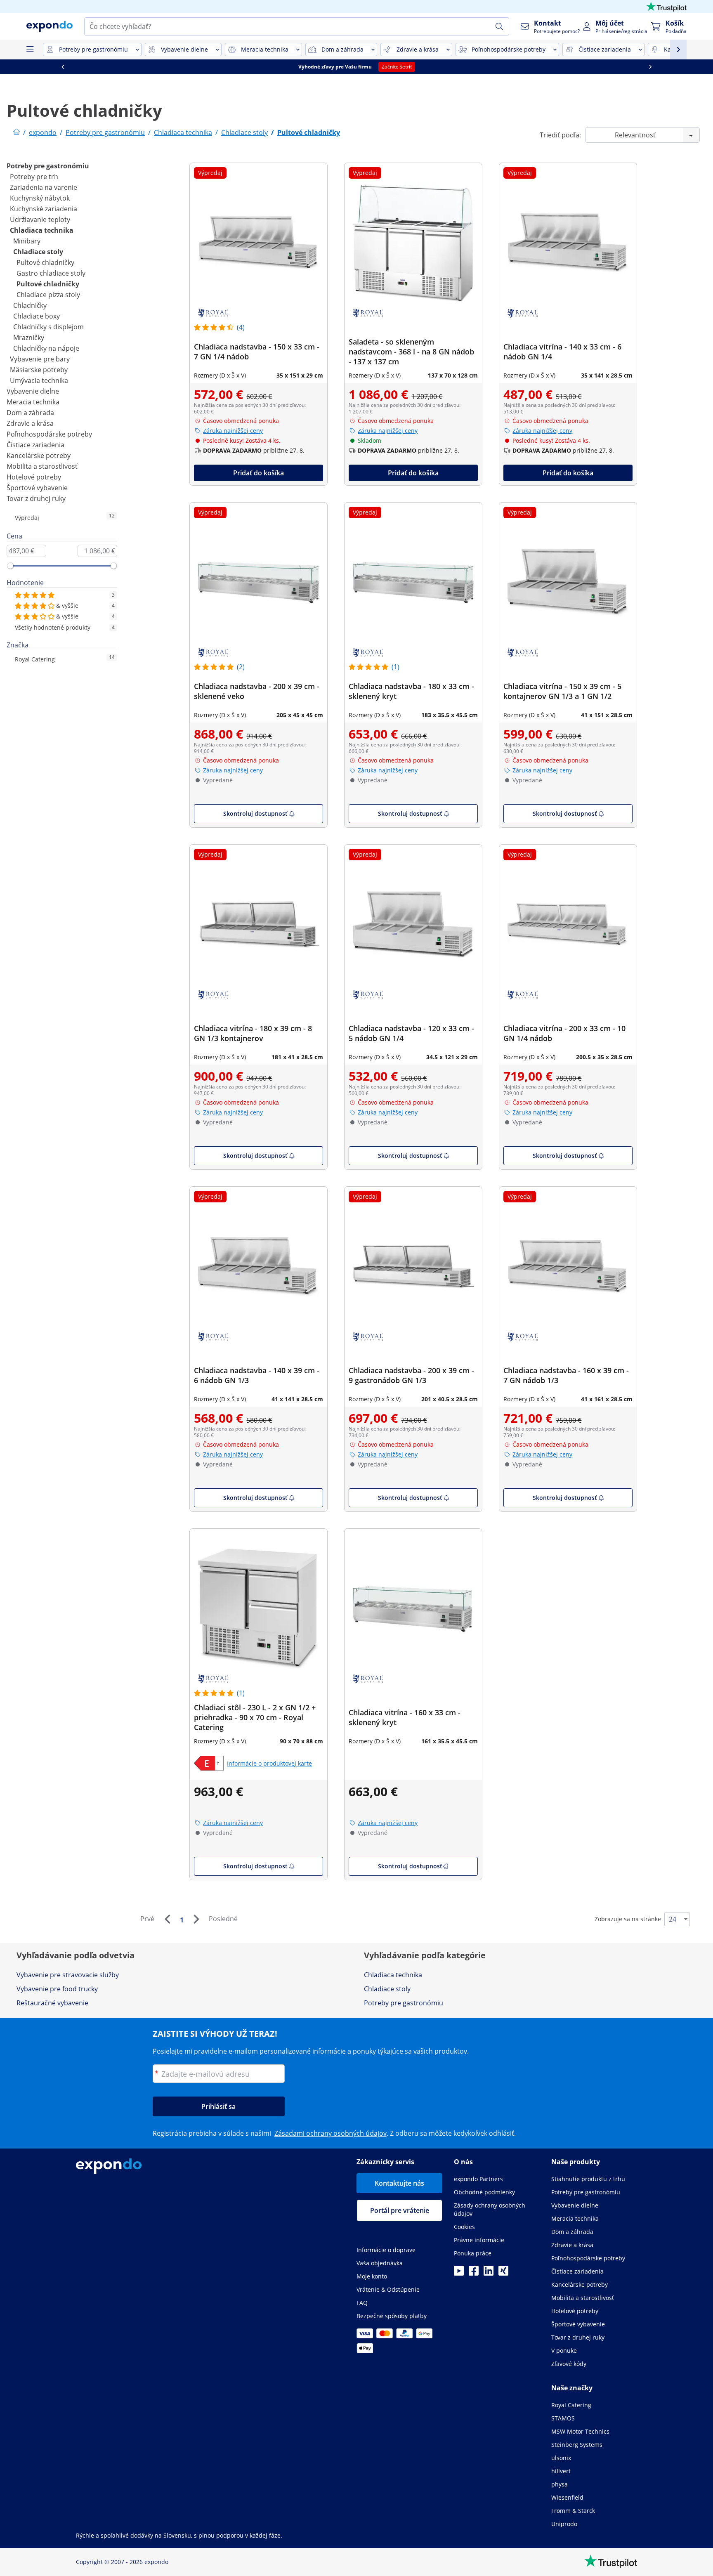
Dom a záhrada (30, 413)
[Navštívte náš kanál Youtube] (459, 2273)
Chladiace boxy (37, 316)
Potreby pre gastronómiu (48, 166)
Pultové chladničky (45, 262)
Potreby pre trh (34, 177)
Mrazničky (29, 338)
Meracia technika (33, 402)
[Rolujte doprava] (650, 67)
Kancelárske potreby (39, 456)
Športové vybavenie (37, 488)
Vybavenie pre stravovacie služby (68, 1975)
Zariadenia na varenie (44, 187)
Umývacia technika (39, 380)
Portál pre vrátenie (400, 2210)
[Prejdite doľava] (63, 67)
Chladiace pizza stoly (48, 295)
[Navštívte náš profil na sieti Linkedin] (489, 2273)
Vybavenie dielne (33, 391)
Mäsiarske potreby (39, 370)
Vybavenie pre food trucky (57, 1989)
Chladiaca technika (42, 230)
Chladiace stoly (38, 252)
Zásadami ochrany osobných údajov (331, 2133)
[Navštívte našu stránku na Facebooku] (474, 2273)
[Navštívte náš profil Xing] (503, 2273)
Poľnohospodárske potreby (49, 434)
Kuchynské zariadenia (44, 209)
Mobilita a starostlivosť (42, 466)
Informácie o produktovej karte (269, 1763)
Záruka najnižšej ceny (233, 431)
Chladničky (30, 305)
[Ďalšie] (196, 1919)
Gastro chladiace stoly (51, 273)
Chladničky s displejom (48, 327)
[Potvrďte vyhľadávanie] (499, 26)
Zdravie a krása (30, 423)
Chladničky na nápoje (46, 348)
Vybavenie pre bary (40, 359)
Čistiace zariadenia (35, 445)
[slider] (10, 566)
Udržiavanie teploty (40, 220)
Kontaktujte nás (399, 2183)
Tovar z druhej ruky (36, 498)
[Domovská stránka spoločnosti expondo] (17, 132)
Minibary (27, 241)
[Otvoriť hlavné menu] (30, 50)
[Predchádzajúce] (167, 1919)
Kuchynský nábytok (40, 198)
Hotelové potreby (34, 477)
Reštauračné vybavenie (52, 2003)
